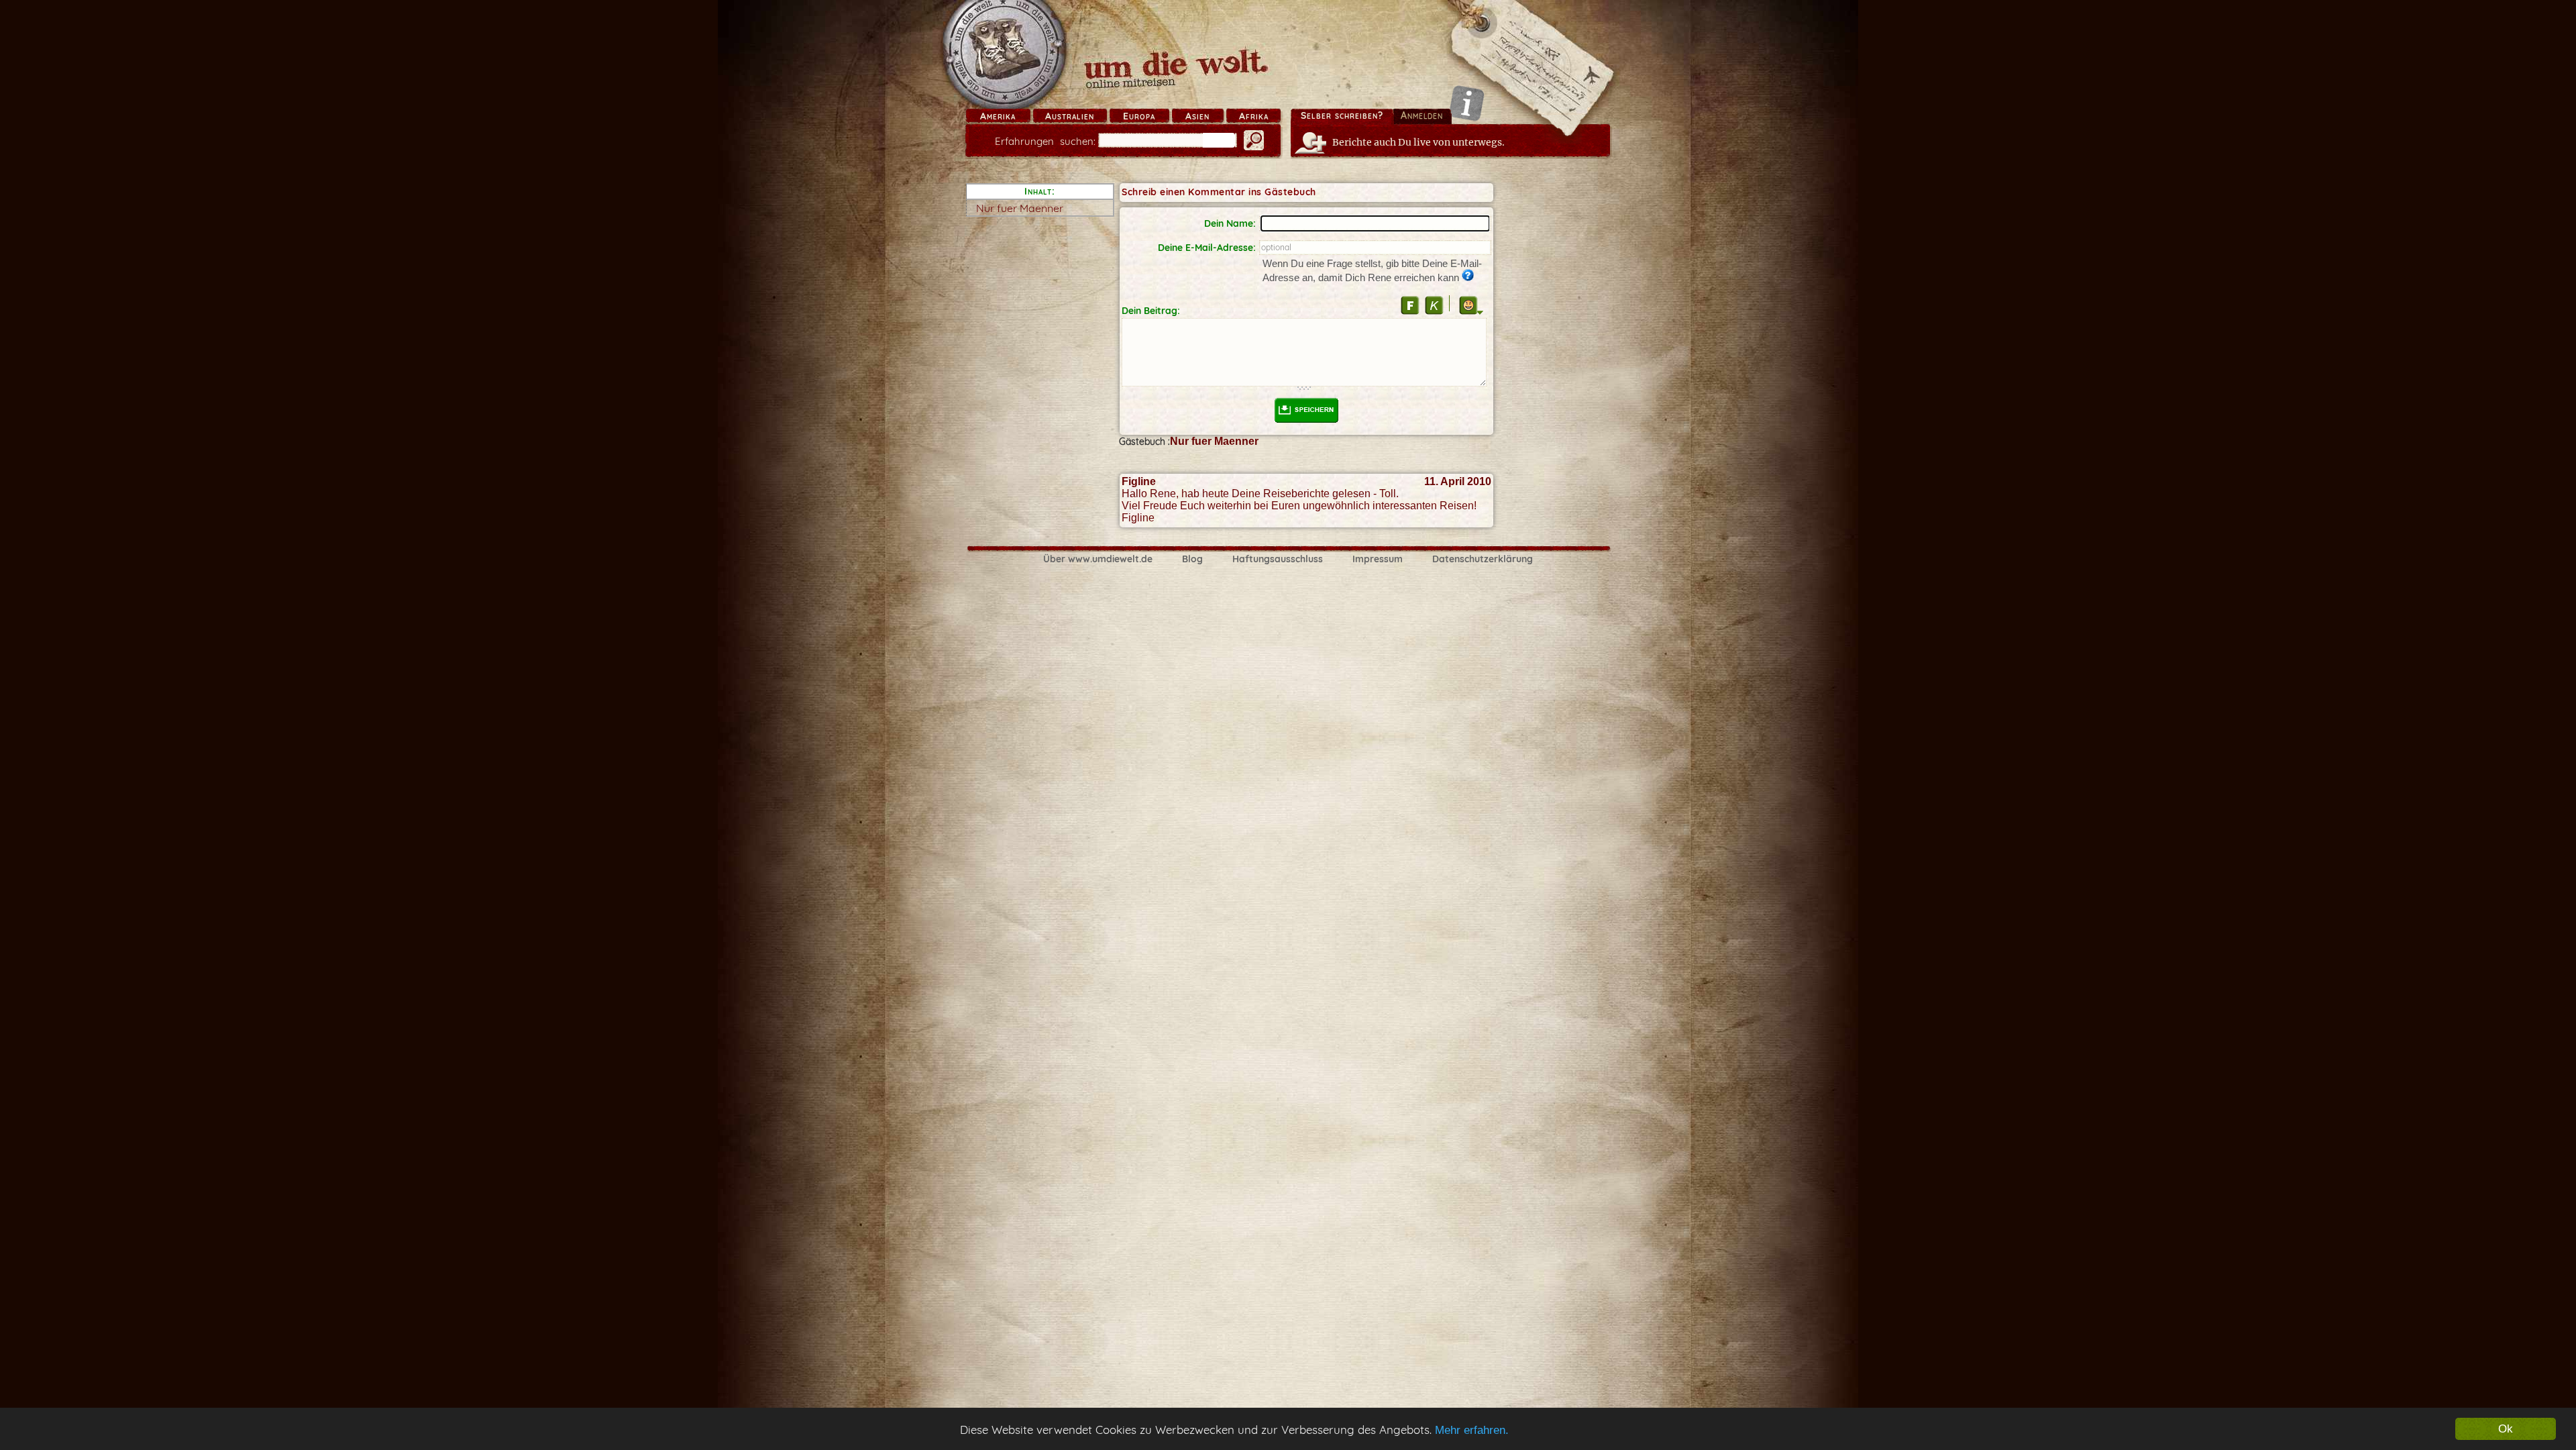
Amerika (998, 116)
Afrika (1254, 116)
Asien (1197, 116)
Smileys (1468, 305)
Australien (1070, 116)
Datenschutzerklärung (1483, 559)
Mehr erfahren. (1472, 1430)
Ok (2506, 1429)
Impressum (1378, 559)
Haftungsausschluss (1278, 559)
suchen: (1045, 141)
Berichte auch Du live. (1418, 142)
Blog (1192, 559)
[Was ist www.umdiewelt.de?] (1467, 103)
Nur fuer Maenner (1020, 208)
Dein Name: (1230, 223)
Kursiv (1434, 305)
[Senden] (1307, 410)
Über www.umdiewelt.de (1098, 559)
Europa (1139, 116)
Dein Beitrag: (1151, 311)
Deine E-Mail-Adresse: (1207, 248)
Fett (1410, 305)
